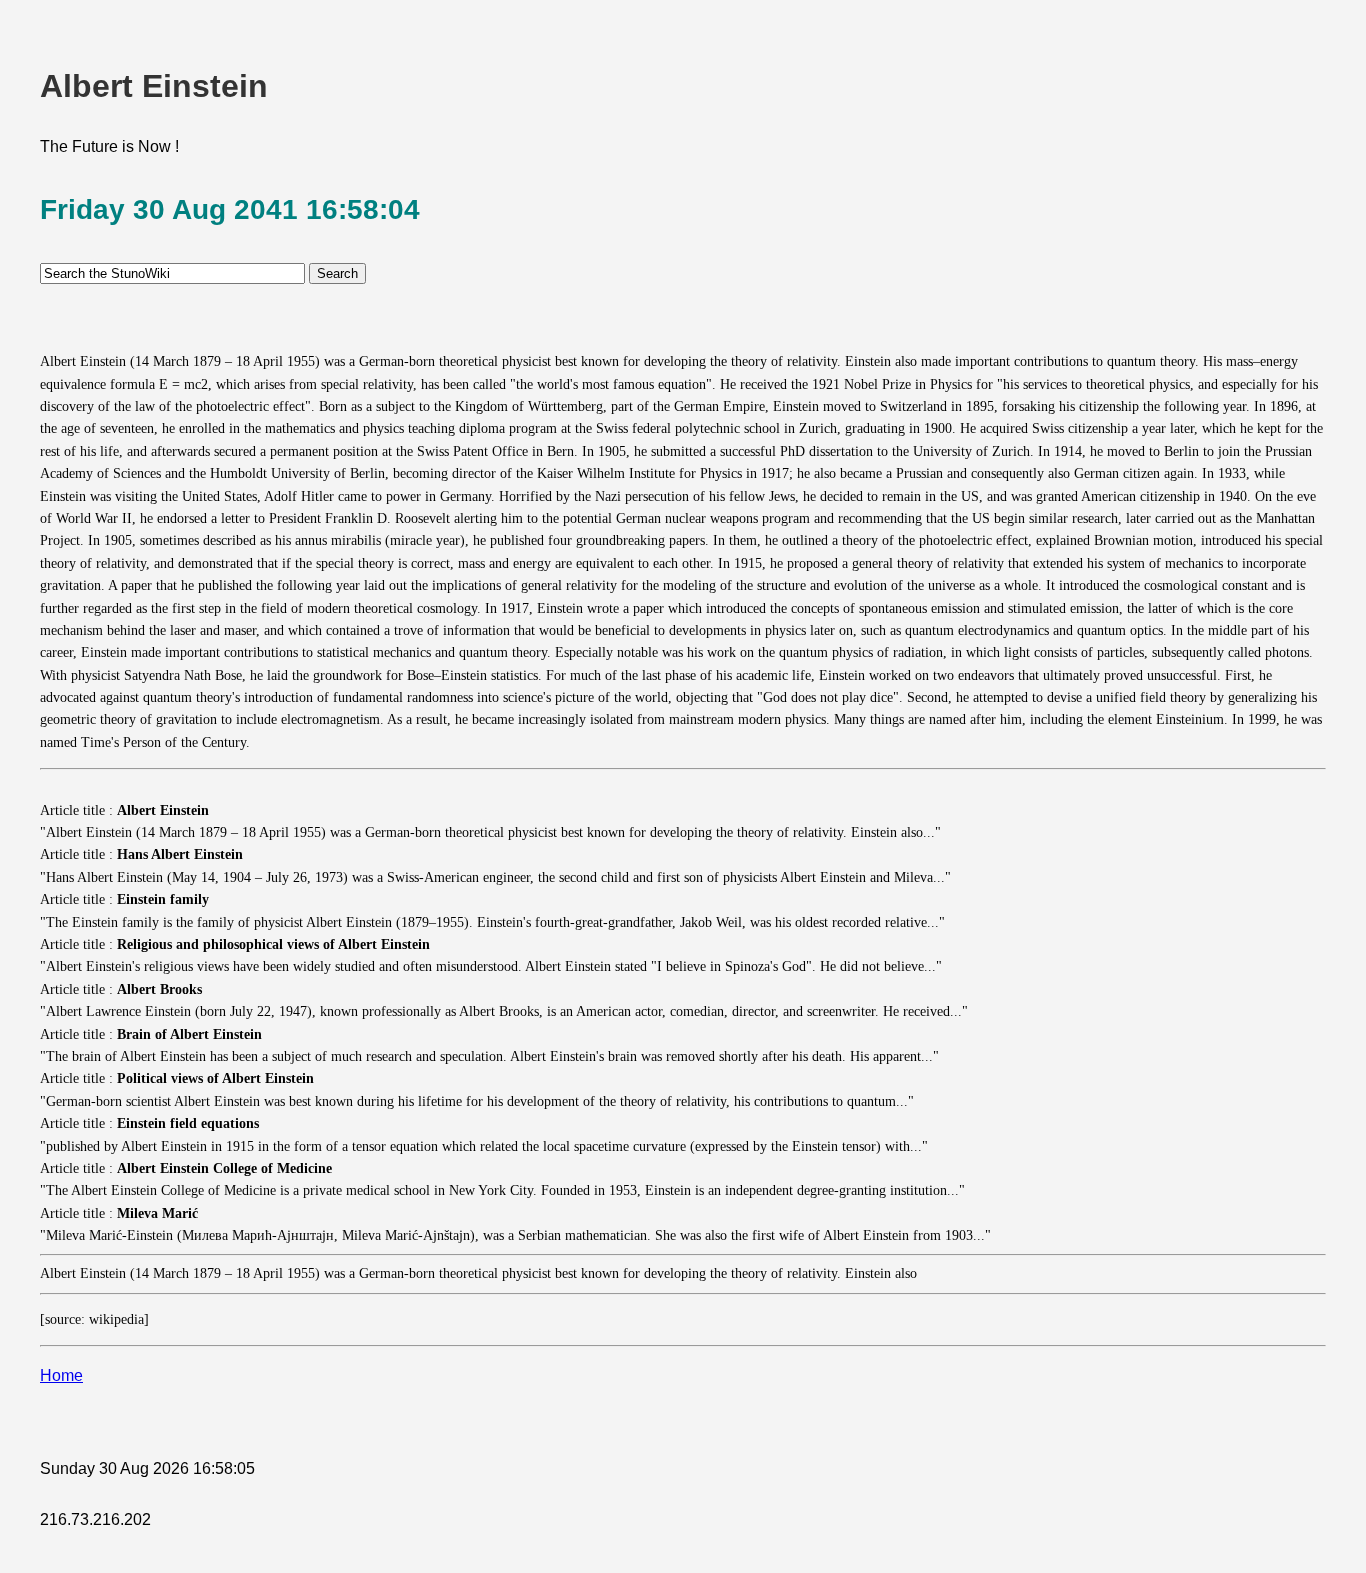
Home (61, 1375)
